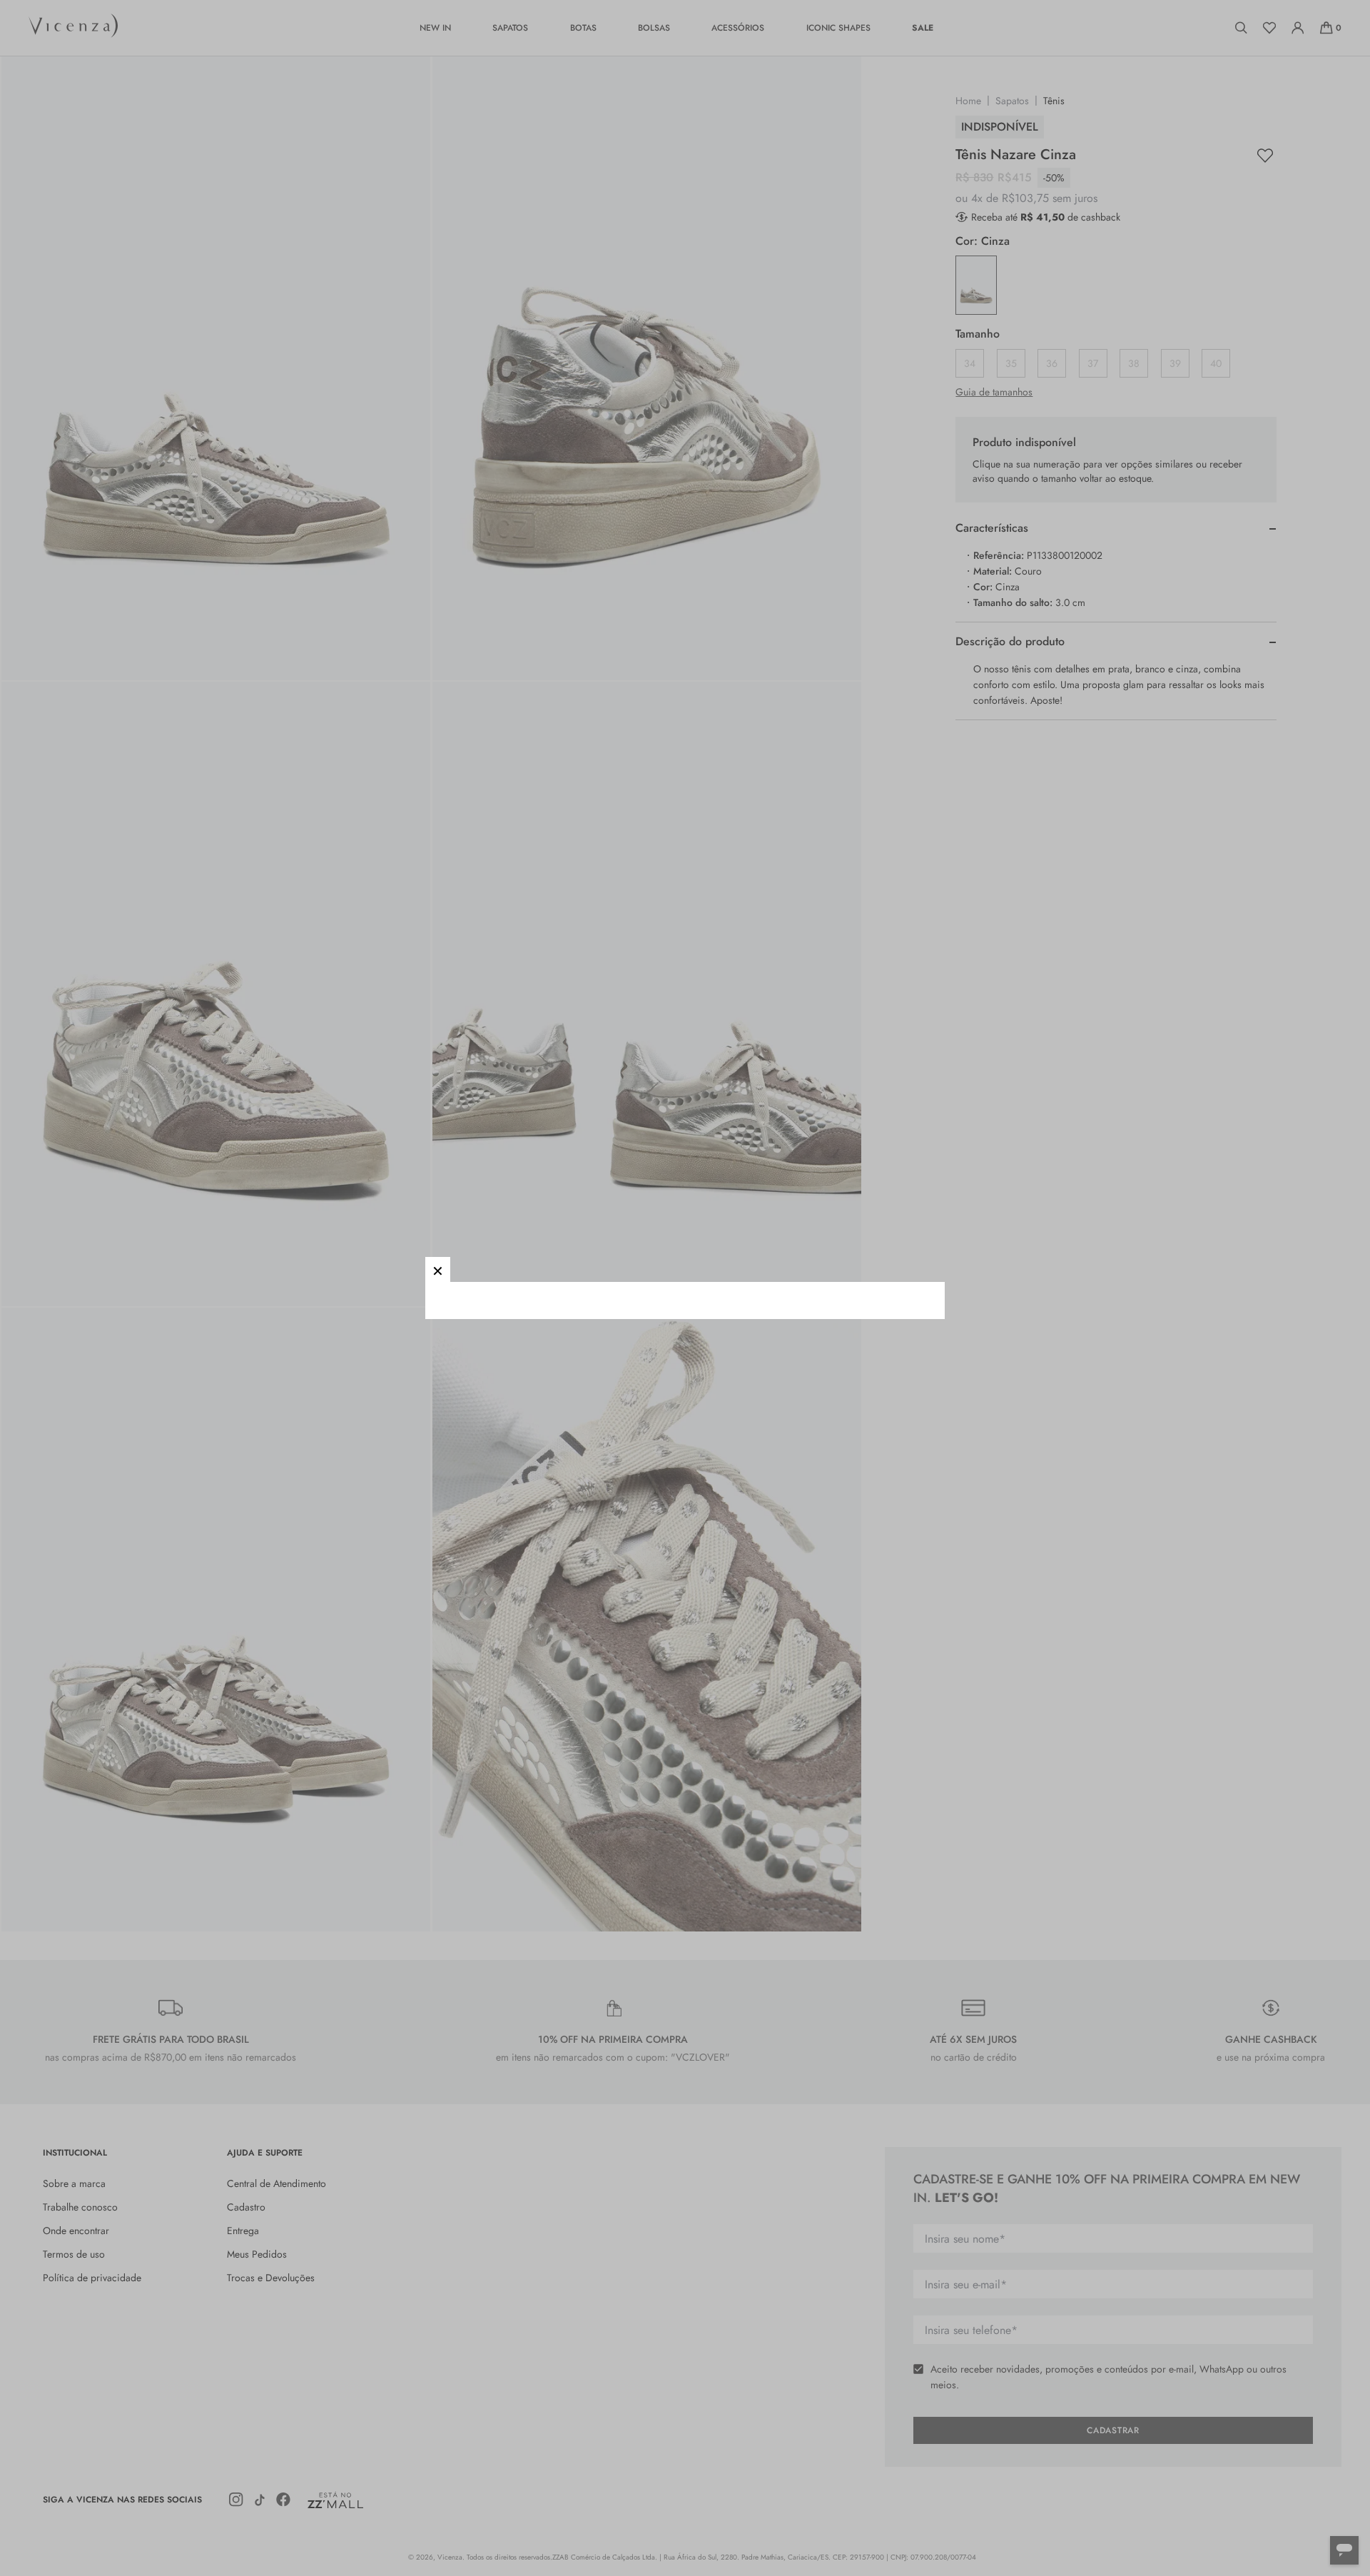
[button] (438, 1269)
